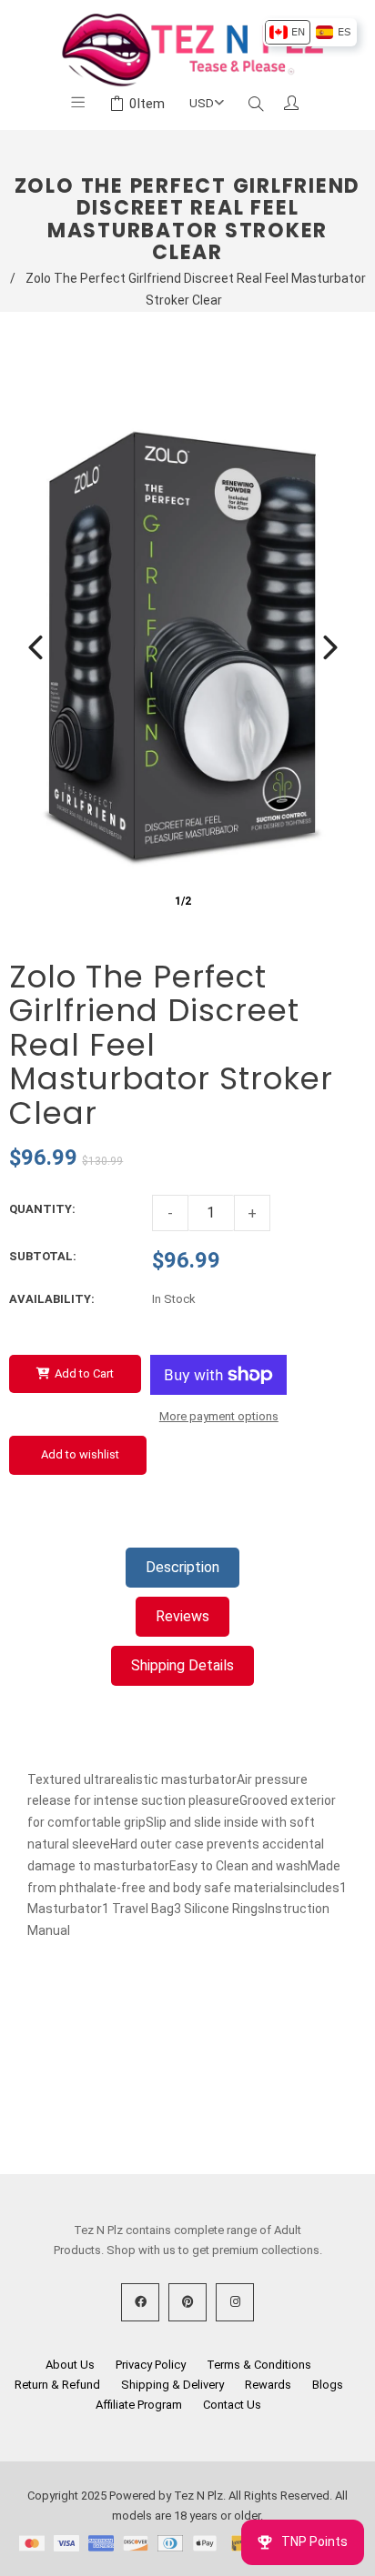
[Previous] (35, 647)
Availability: (52, 1299)
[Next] (330, 647)
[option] (287, 32)
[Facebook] (140, 2302)
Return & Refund (57, 2385)
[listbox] (310, 32)
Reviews (182, 1616)
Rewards (268, 2385)
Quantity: (42, 1209)
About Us (70, 2365)
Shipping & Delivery (172, 2385)
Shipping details (182, 1665)
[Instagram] (235, 2302)
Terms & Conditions (259, 2365)
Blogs (328, 2385)
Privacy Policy (151, 2365)
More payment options (219, 1416)
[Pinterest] (187, 2302)
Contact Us (232, 2405)
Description (182, 1567)
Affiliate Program (139, 2405)
